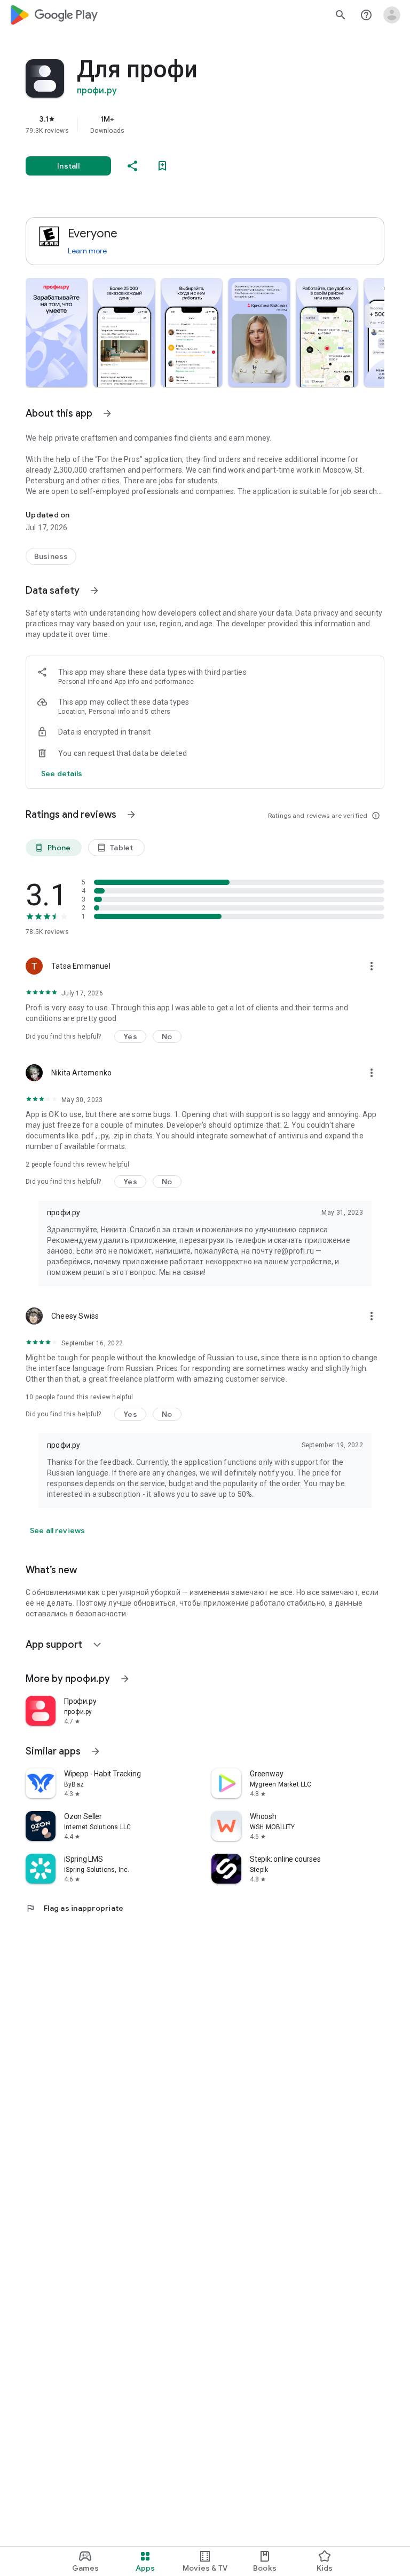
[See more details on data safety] (62, 773)
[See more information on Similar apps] (96, 1751)
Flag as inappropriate (74, 1908)
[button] (56, 332)
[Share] (132, 166)
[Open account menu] (392, 15)
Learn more (87, 251)
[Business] (51, 556)
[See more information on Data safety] (94, 591)
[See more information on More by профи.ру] (125, 1679)
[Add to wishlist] (162, 166)
